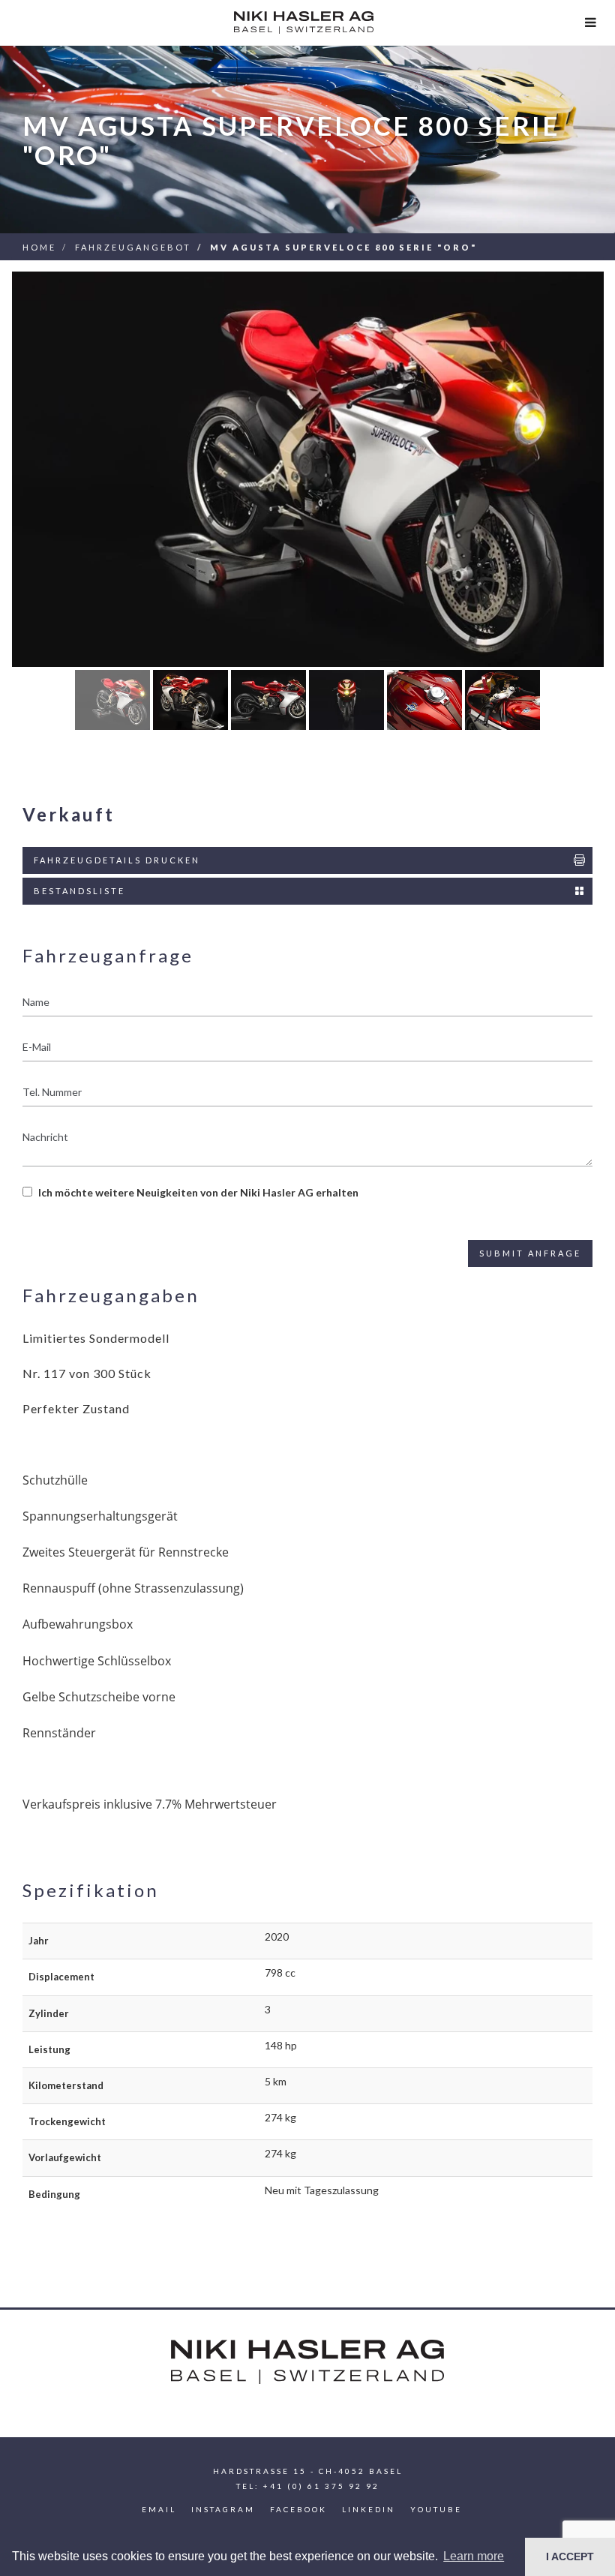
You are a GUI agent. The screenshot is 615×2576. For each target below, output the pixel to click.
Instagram (223, 2509)
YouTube (436, 2509)
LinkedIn (369, 2509)
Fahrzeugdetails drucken (117, 860)
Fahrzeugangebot (133, 247)
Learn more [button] (474, 2556)
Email (159, 2509)
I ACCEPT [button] (570, 2556)
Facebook (298, 2509)
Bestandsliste (79, 891)
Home (39, 247)
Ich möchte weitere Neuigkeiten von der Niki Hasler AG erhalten (198, 1192)
